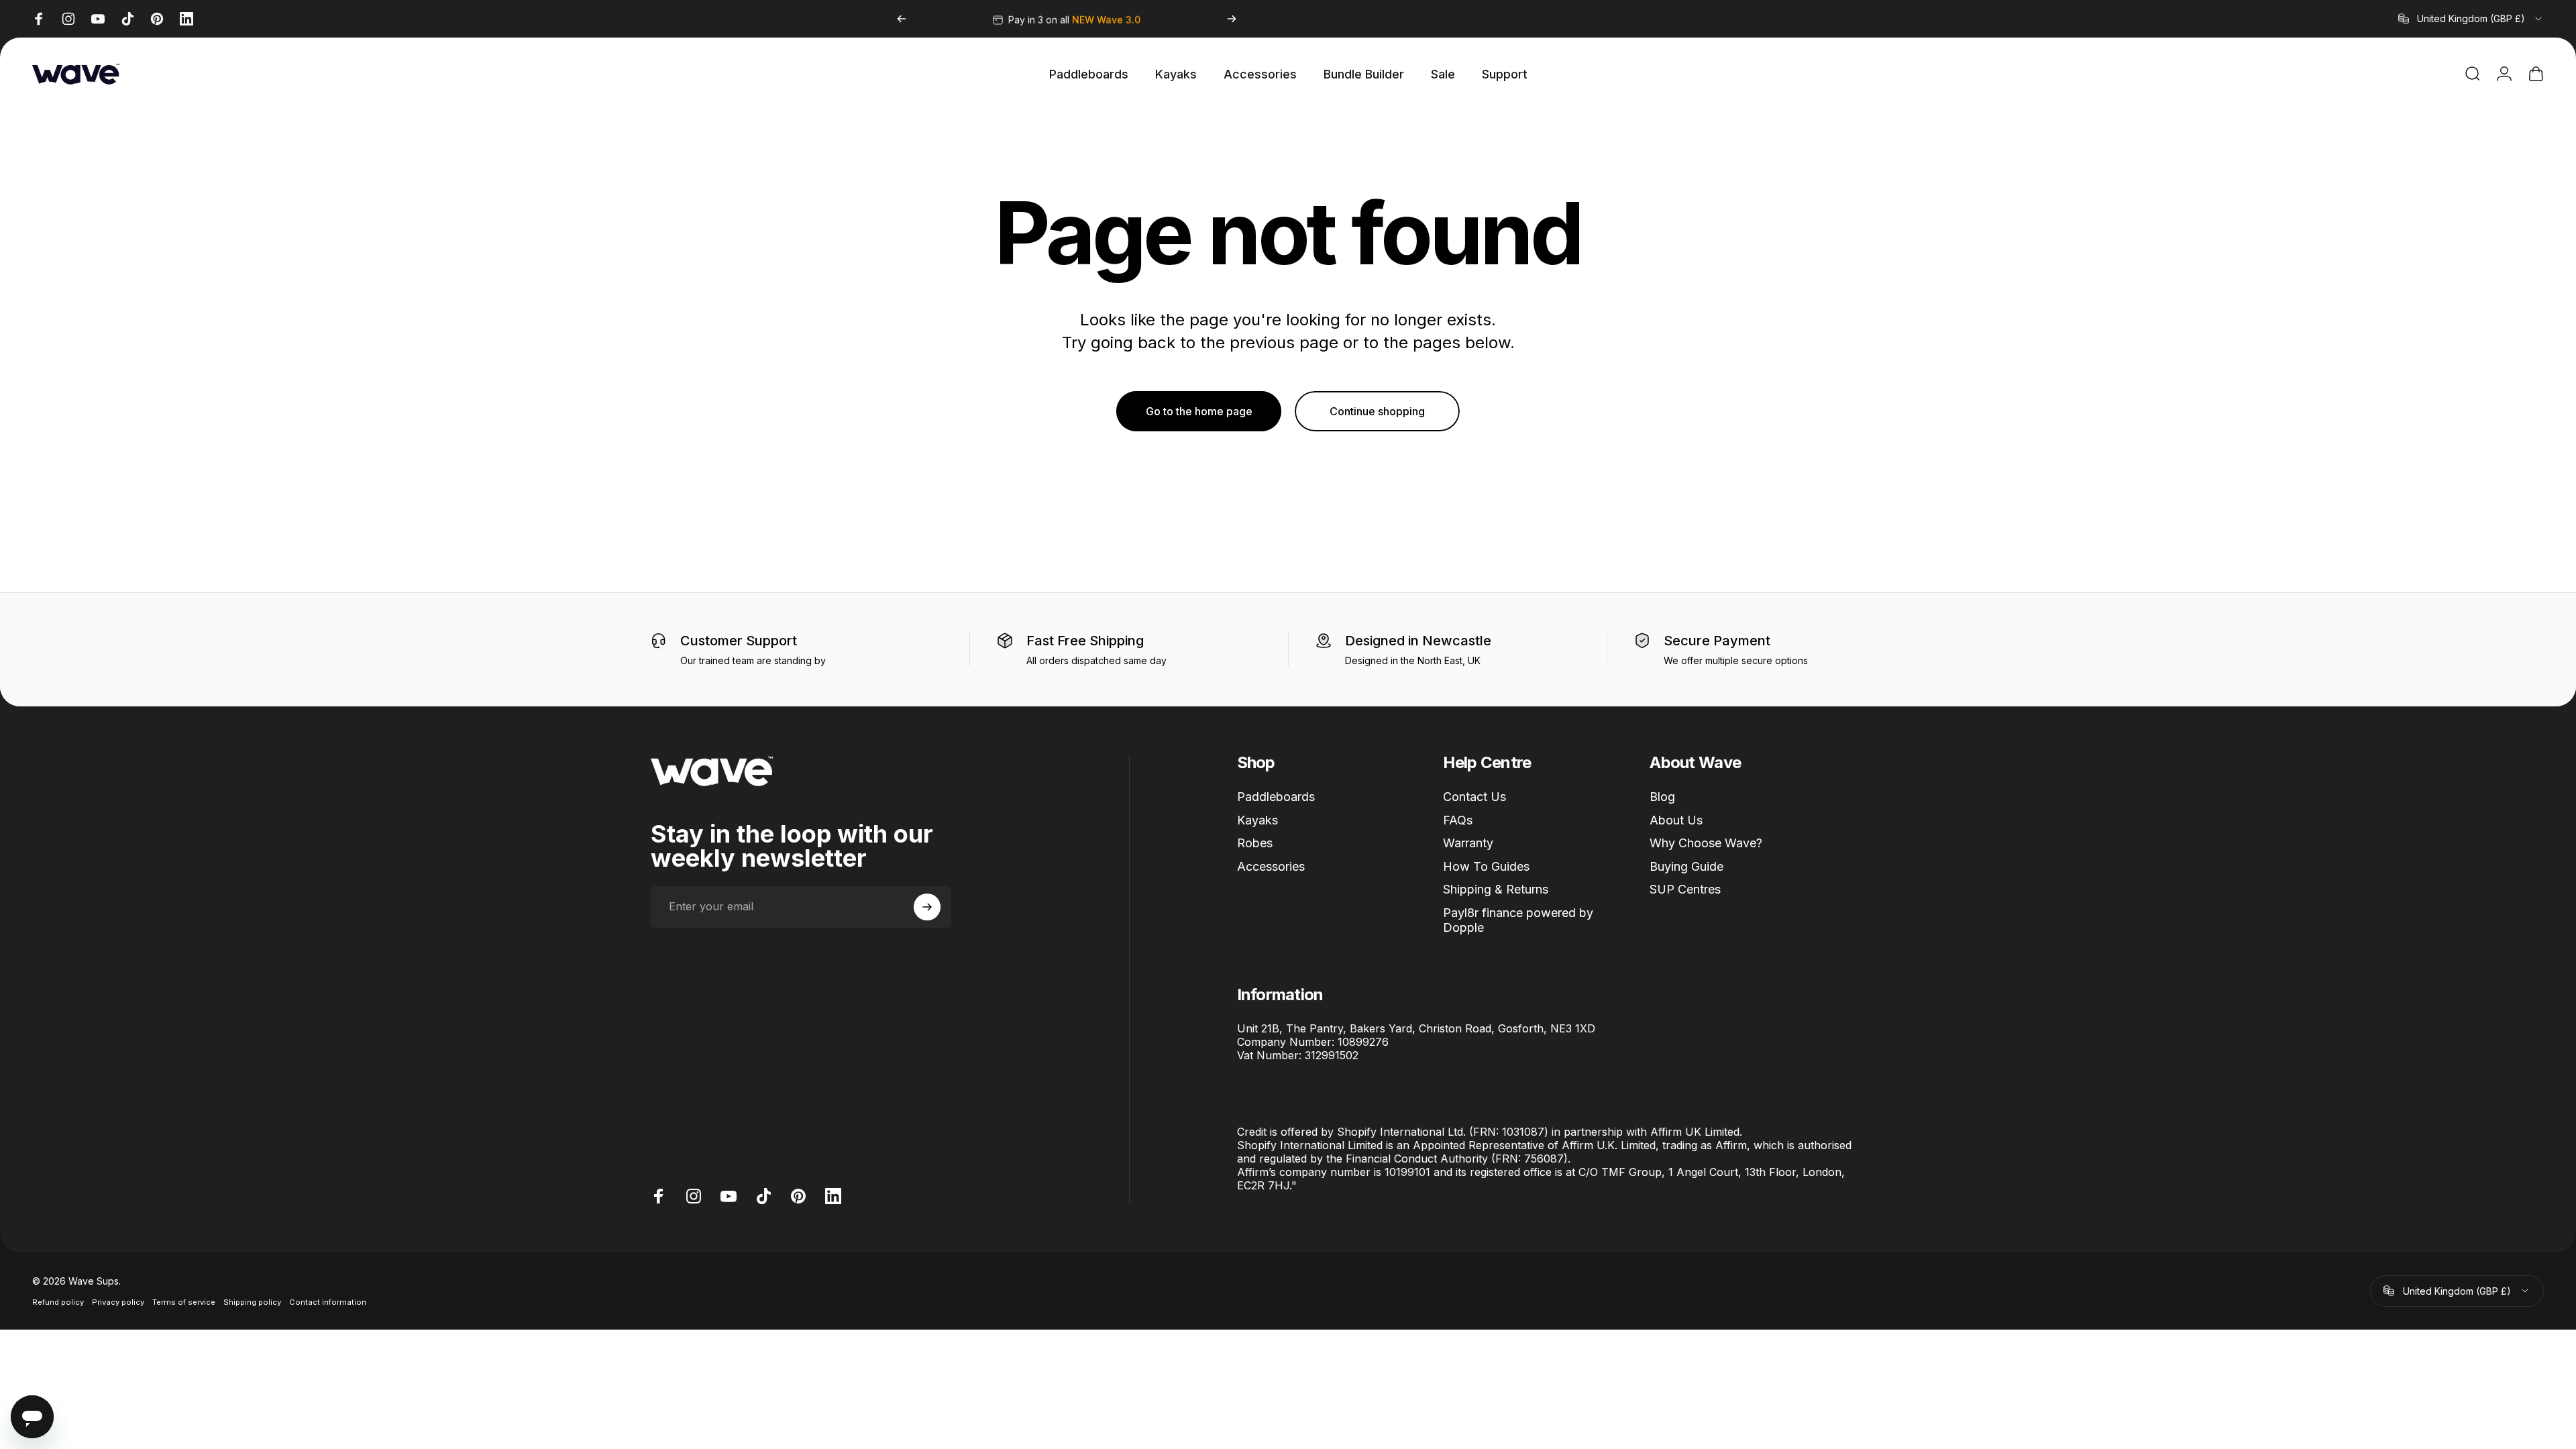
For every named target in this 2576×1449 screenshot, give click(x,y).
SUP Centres (1685, 889)
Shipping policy (252, 1302)
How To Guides (1486, 866)
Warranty (1468, 843)
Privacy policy (118, 1302)
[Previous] (902, 19)
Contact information (328, 1302)
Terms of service (184, 1302)
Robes (1255, 843)
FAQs (1458, 820)
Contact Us (1474, 797)
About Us (1676, 820)
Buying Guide (1686, 866)
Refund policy (58, 1302)
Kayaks (1257, 820)
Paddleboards (1276, 797)
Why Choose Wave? (1706, 843)
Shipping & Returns (1496, 889)
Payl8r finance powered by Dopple (1518, 920)
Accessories (1271, 866)
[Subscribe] (927, 907)
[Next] (1232, 19)
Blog (1662, 797)
